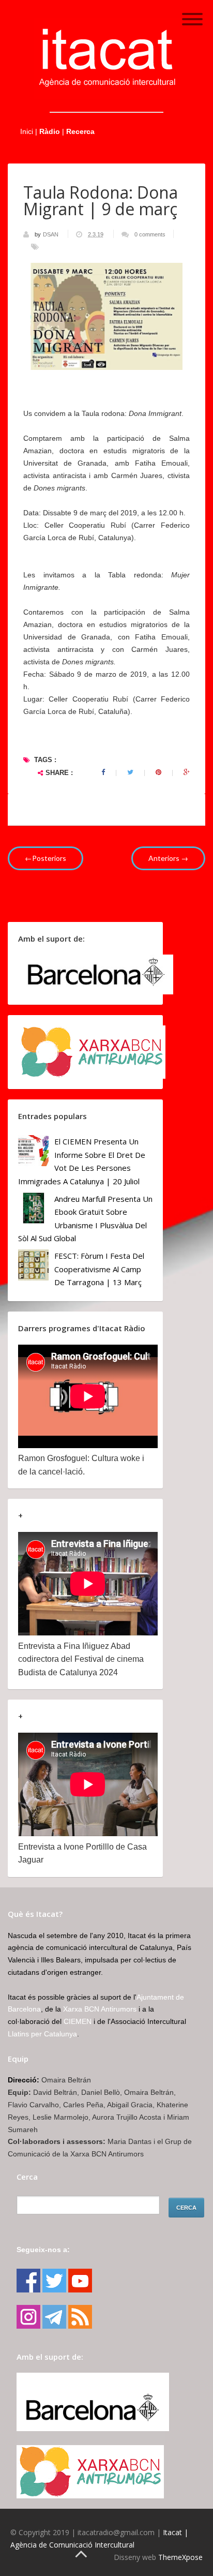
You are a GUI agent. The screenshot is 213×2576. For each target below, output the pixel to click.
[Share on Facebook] (103, 772)
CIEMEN (78, 2021)
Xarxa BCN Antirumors (100, 2009)
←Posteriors (45, 858)
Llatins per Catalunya (42, 2034)
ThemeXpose (180, 2557)
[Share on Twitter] (130, 772)
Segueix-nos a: (43, 2250)
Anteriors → (168, 858)
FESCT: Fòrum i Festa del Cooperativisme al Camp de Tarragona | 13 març (99, 1269)
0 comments (150, 234)
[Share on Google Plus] (187, 772)
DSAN (51, 234)
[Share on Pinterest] (158, 772)
